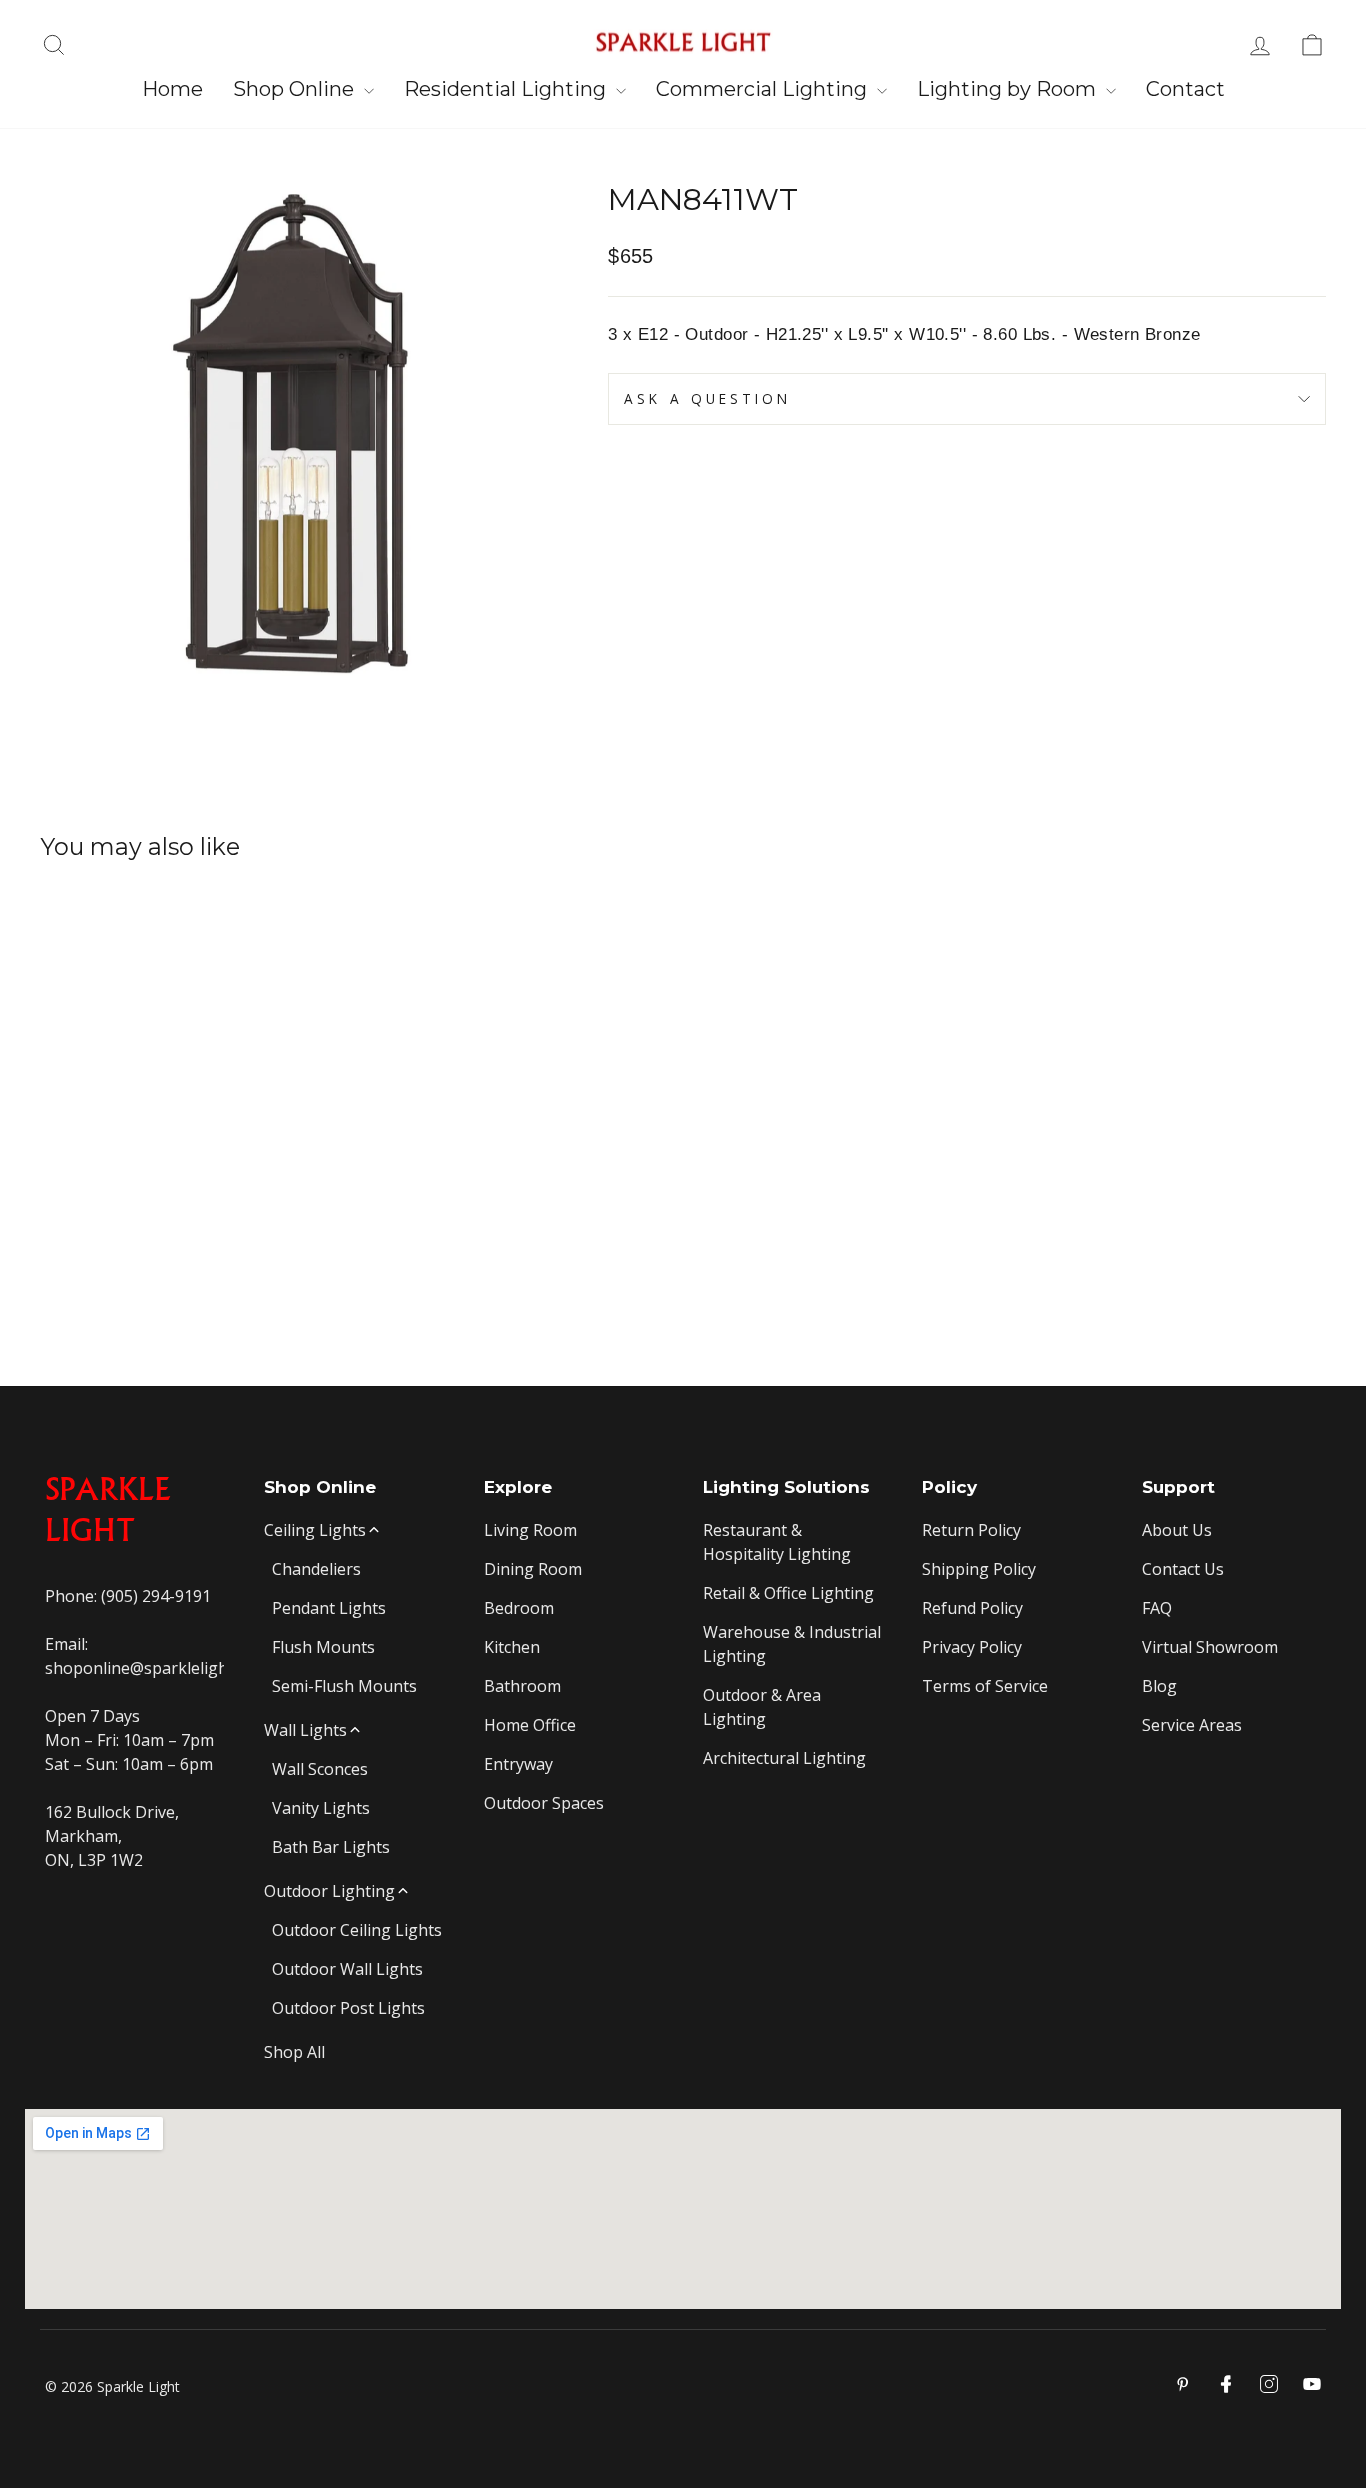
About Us (1177, 1530)
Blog (1159, 1686)
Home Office (530, 1725)
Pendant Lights (329, 1608)
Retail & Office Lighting (788, 1593)
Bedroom (519, 1608)
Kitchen (512, 1647)
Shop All (294, 2052)
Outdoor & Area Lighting (762, 1707)
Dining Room (533, 1569)
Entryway (518, 1764)
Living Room (530, 1530)
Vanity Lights (321, 1808)
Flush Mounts (323, 1647)
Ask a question (707, 398)
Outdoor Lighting (329, 1891)
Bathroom (522, 1686)
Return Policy (971, 1530)
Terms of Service (985, 1686)
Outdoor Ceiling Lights (357, 1930)
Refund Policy (972, 1608)
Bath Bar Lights (331, 1847)
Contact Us (1183, 1569)
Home (172, 89)
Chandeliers (316, 1569)
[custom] (1269, 2384)
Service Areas (1192, 1725)
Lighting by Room (1009, 89)
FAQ (1157, 1608)
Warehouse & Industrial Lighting (792, 1644)
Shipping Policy (979, 1569)
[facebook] (1226, 2384)
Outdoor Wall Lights (347, 1969)
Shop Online (296, 89)
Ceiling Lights (315, 1530)
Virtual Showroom (1210, 1647)
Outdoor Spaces (544, 1803)
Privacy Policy (972, 1647)
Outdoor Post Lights (348, 2008)
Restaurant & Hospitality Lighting (777, 1542)
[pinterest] (1183, 2384)
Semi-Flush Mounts (344, 1686)
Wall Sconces (320, 1769)
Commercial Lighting (764, 89)
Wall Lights (305, 1730)
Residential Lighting (507, 89)
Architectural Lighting (784, 1758)
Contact (1185, 89)
